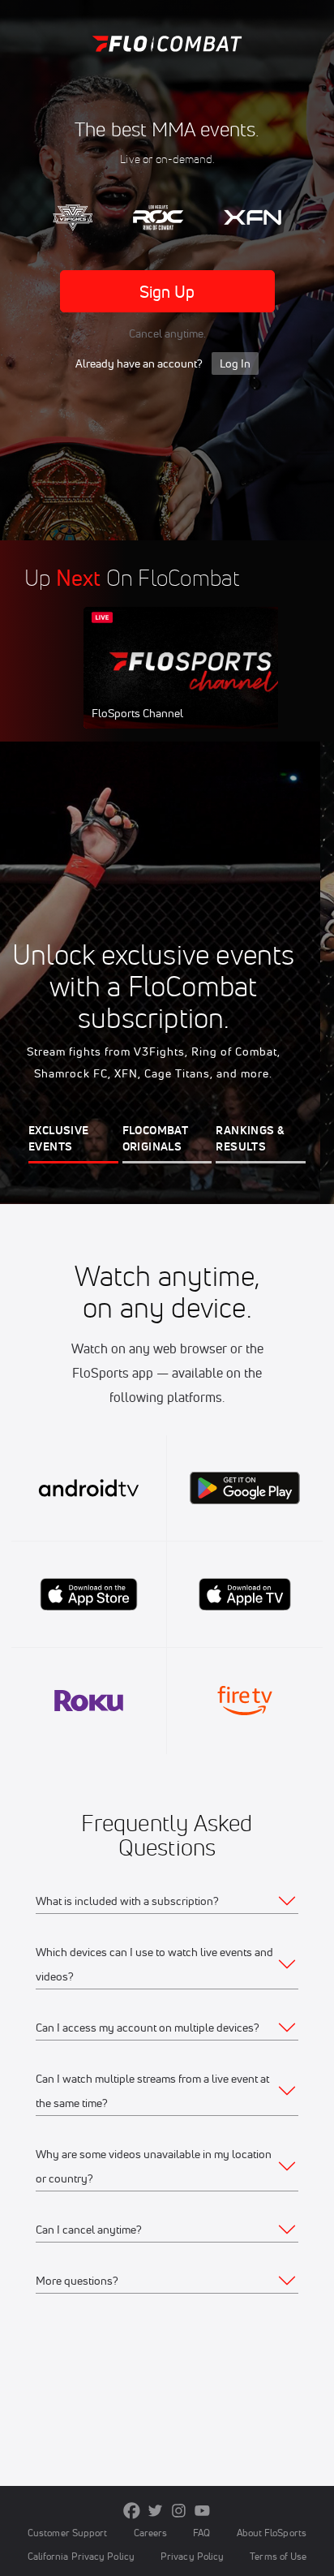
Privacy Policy (192, 2556)
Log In (235, 363)
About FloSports (272, 2533)
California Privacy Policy (81, 2556)
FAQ (201, 2533)
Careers (151, 2533)
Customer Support (68, 2533)
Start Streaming (191, 683)
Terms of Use (278, 2556)
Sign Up (167, 292)
